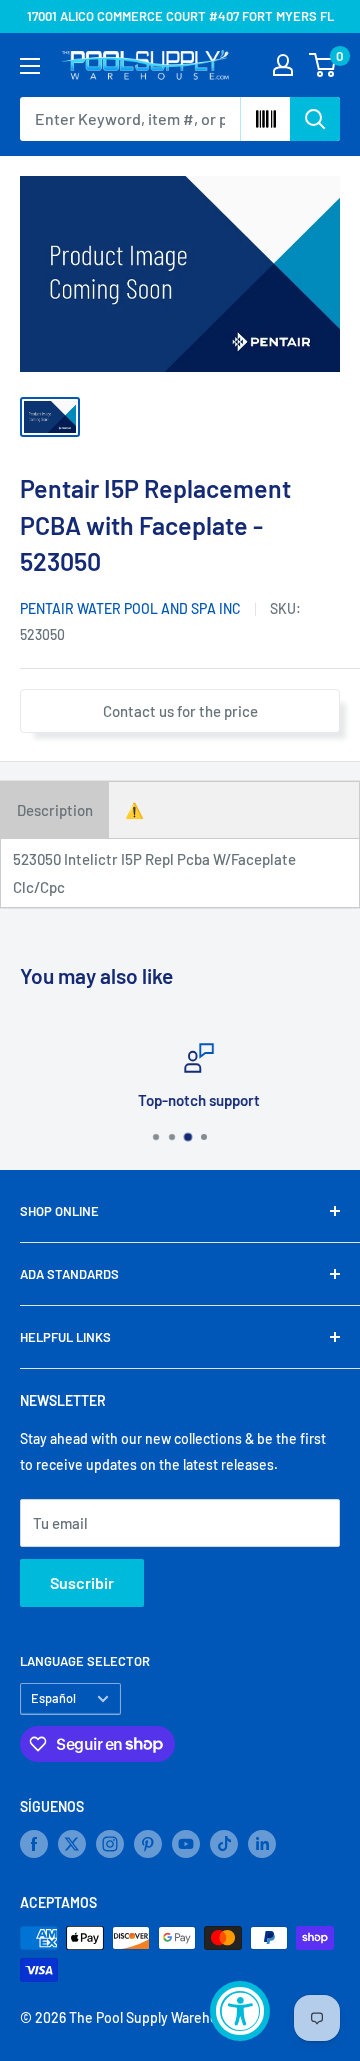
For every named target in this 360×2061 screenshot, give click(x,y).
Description (55, 810)
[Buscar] (315, 119)
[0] (323, 65)
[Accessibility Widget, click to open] (240, 2011)
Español (53, 1698)
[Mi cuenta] (283, 65)
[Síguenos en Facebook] (34, 1844)
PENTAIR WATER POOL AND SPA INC (130, 608)
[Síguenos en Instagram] (110, 1844)
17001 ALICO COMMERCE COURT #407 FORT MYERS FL (180, 16)
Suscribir (82, 1582)
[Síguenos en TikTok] (224, 1844)
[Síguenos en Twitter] (72, 1844)
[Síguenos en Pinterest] (148, 1844)
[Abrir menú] (30, 66)
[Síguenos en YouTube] (186, 1844)
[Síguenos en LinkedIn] (262, 1844)
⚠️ (134, 810)
